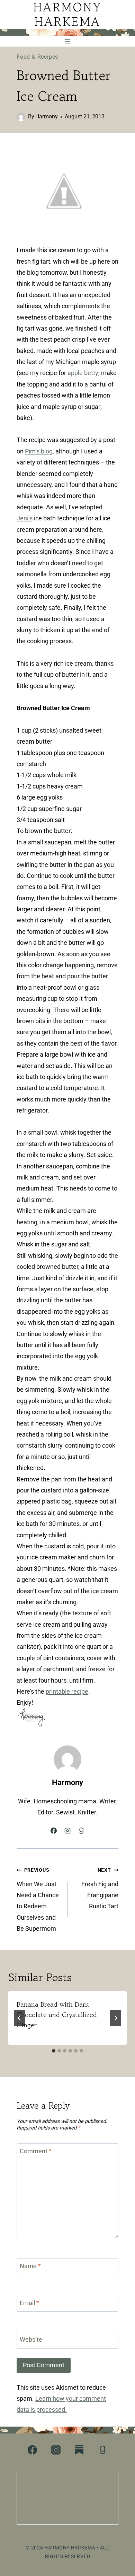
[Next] (116, 2018)
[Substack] (79, 2450)
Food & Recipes (37, 57)
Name (30, 2266)
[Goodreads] (102, 2450)
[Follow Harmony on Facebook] (54, 1831)
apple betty (83, 373)
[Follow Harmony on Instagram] (67, 1831)
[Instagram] (56, 2450)
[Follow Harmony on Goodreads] (81, 1831)
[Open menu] (68, 41)
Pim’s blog (39, 451)
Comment (36, 2151)
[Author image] (21, 117)
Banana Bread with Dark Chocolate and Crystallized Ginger (57, 2015)
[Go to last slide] (19, 2018)
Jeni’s (25, 518)
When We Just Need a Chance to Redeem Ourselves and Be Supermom (38, 1900)
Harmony (47, 116)
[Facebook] (33, 2450)
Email (29, 2303)
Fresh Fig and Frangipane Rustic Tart (100, 1888)
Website (31, 2339)
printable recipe (67, 1691)
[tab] (54, 2051)
